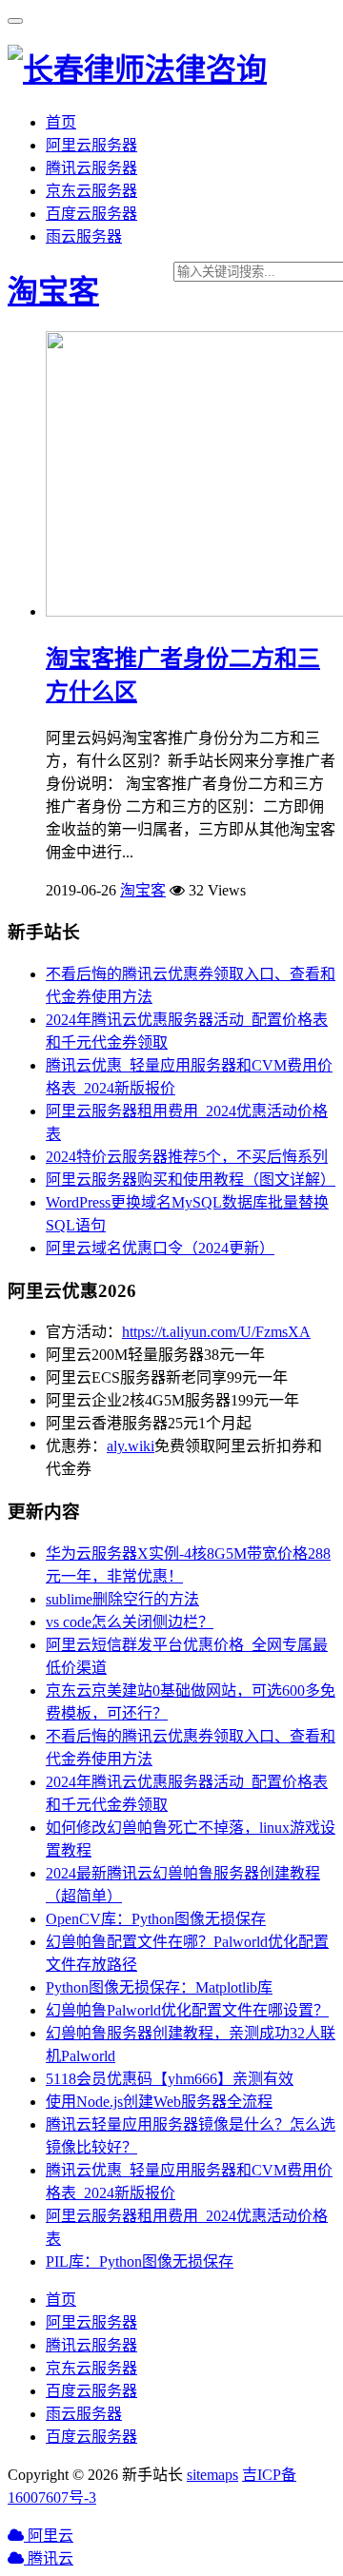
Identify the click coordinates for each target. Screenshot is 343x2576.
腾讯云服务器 (91, 168)
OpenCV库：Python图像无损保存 (156, 1919)
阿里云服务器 (91, 145)
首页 (61, 122)
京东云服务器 (91, 191)
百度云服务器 (91, 214)
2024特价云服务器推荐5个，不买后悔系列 (187, 1157)
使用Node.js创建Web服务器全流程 (159, 2102)
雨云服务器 (84, 236)
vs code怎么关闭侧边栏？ (130, 1622)
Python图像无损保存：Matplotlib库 (159, 1987)
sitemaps (212, 2475)
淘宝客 (53, 291)
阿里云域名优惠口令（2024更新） (160, 1248)
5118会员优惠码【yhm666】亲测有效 (170, 2079)
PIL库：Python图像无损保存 (140, 2261)
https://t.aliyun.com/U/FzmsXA (216, 1332)
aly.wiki (131, 1446)
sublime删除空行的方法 (122, 1599)
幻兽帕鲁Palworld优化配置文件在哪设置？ (187, 2010)
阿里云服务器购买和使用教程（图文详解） (191, 1180)
